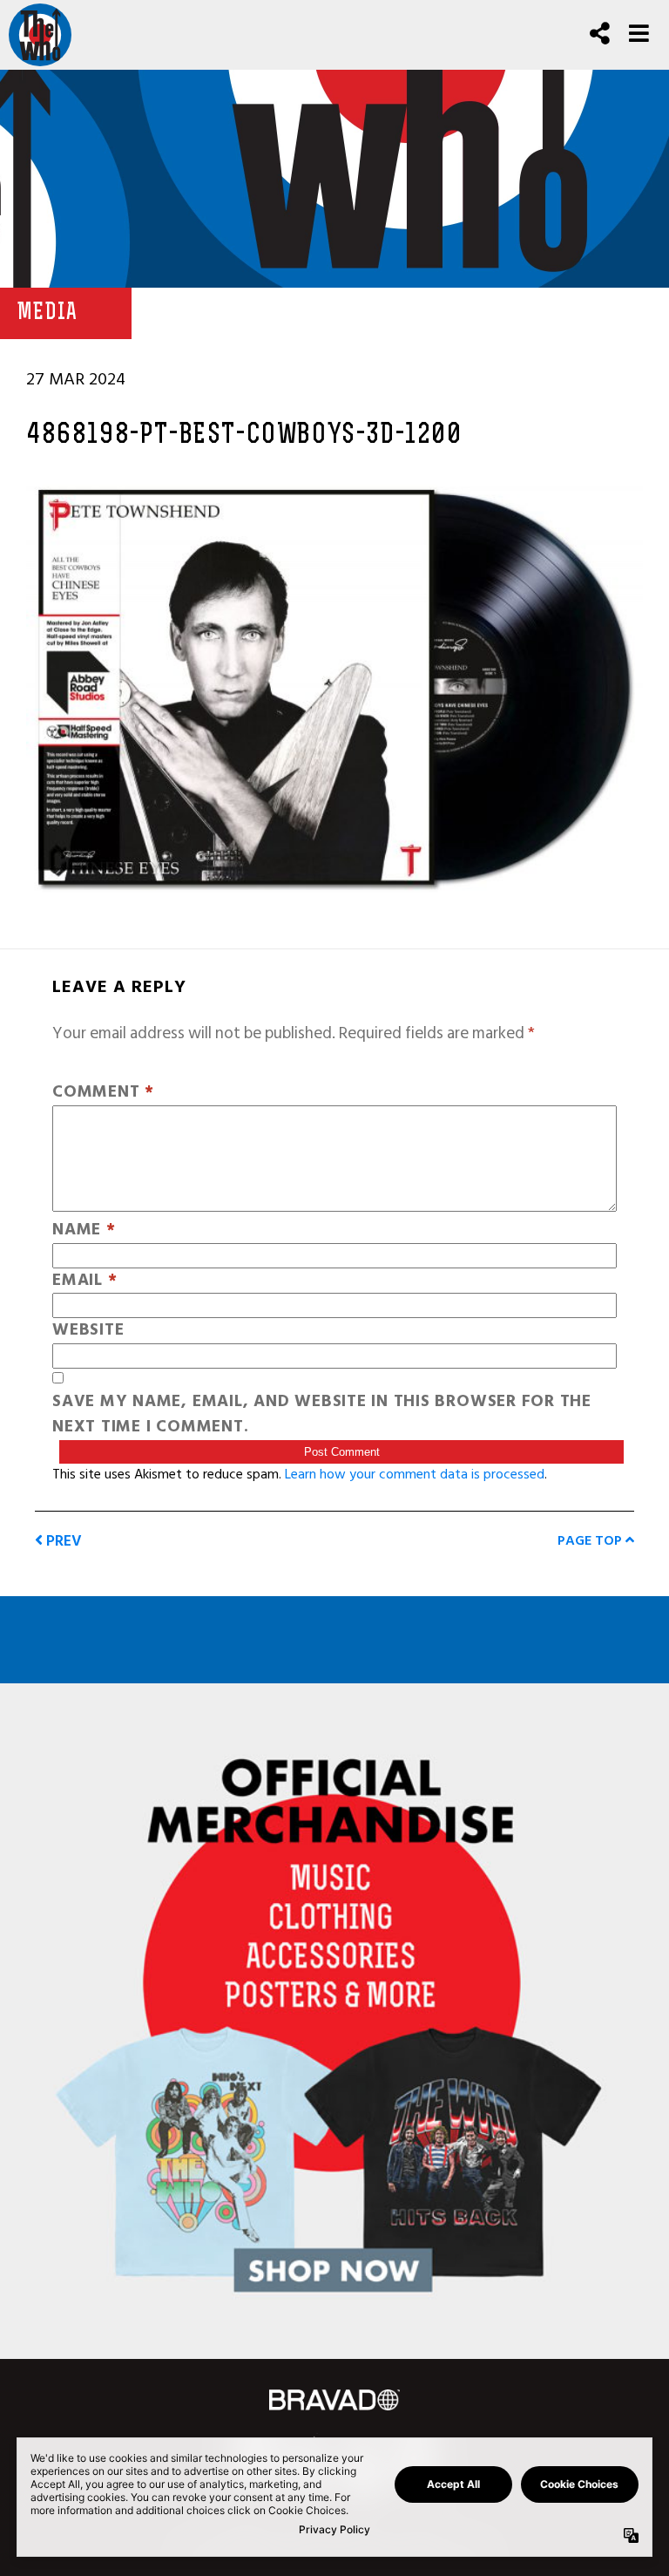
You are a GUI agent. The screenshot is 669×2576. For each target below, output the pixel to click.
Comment (103, 1093)
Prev (62, 1541)
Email (84, 1281)
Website (88, 1331)
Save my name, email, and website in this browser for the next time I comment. (322, 1415)
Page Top (591, 1540)
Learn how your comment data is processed (415, 1474)
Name (84, 1230)
